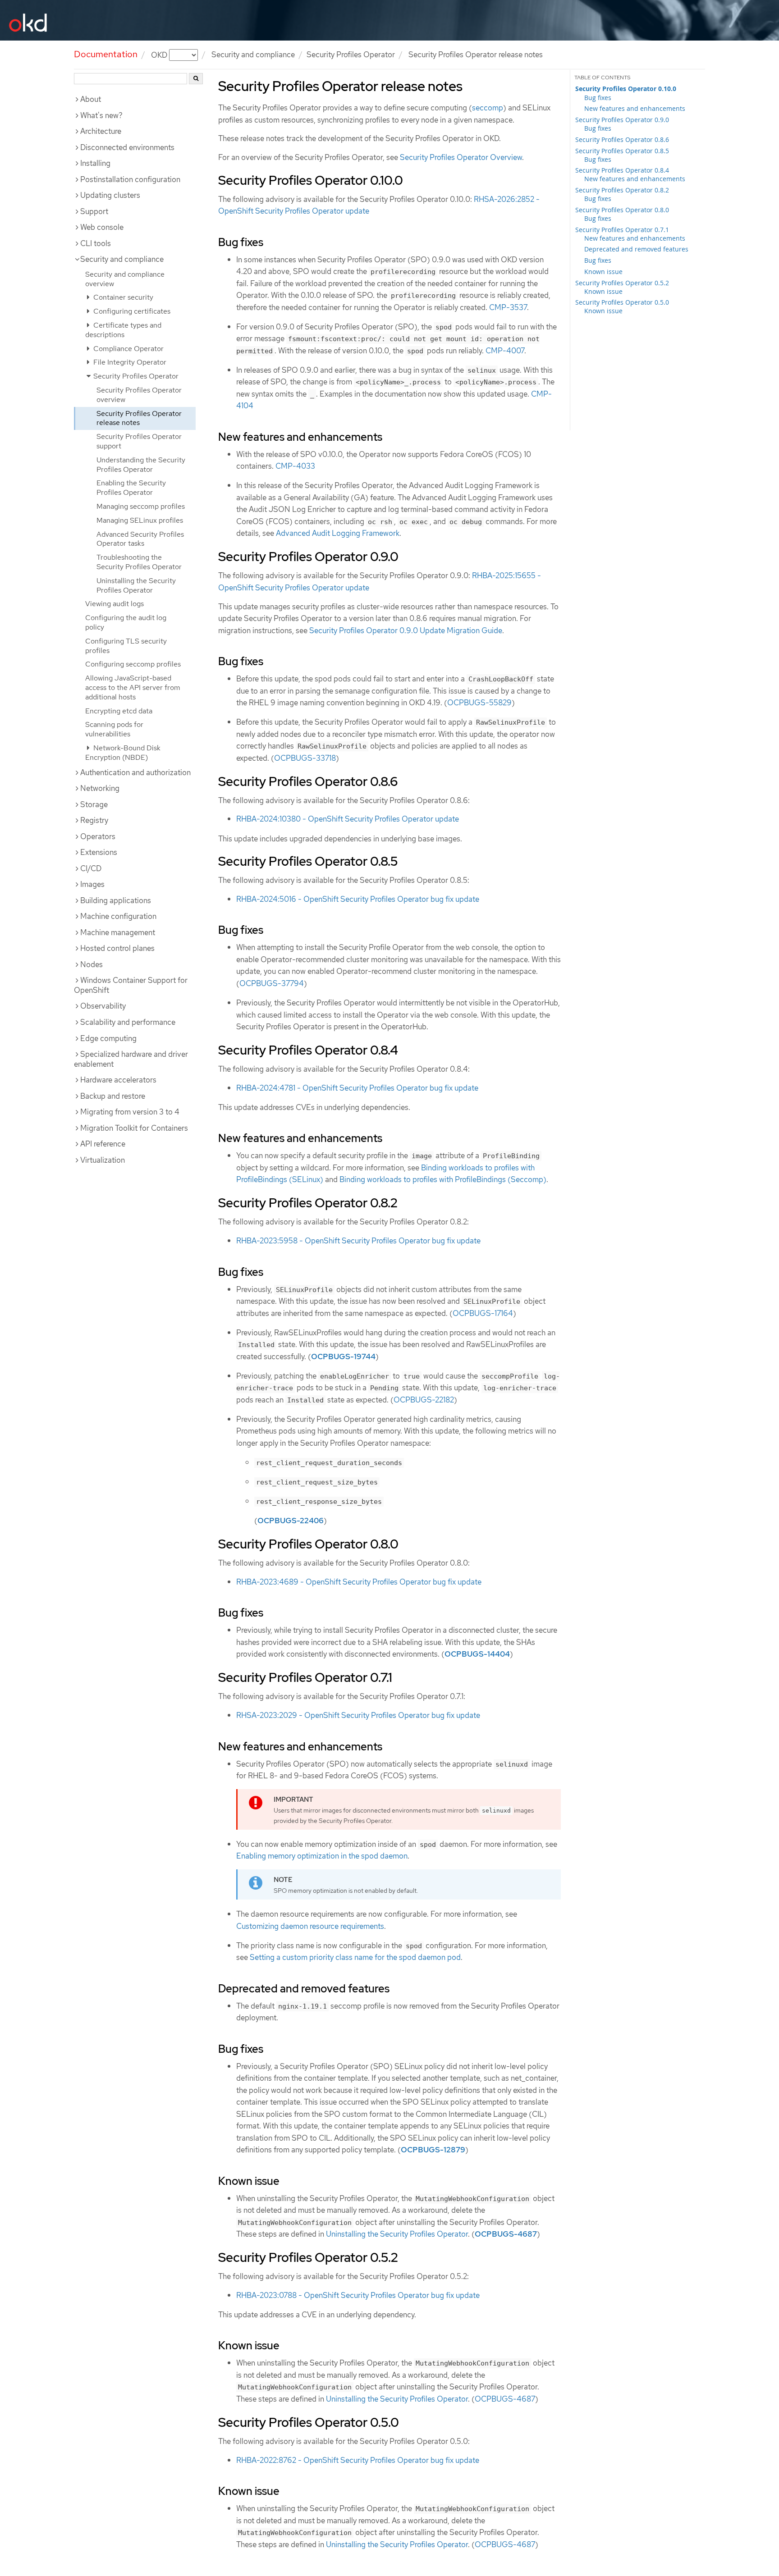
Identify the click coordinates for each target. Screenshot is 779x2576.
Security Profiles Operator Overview (461, 157)
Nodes (92, 964)
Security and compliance (253, 55)
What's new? (101, 115)
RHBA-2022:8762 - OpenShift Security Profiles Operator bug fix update (358, 2460)
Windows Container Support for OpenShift (131, 985)
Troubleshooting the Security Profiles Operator (139, 562)
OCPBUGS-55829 (479, 703)
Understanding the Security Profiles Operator (141, 465)
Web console (102, 227)
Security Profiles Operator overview (139, 395)
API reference (103, 1144)
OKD (160, 55)
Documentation (106, 54)
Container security (122, 297)
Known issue (603, 272)
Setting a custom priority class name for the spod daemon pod (355, 1957)
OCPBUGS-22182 (424, 1400)
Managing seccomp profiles (141, 506)
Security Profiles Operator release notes (139, 418)
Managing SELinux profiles (140, 520)
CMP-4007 (505, 351)
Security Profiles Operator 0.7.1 (622, 230)
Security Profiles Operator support (139, 441)
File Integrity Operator (129, 362)
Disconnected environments (127, 147)
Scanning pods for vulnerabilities (114, 729)
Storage (94, 804)
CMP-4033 (295, 466)
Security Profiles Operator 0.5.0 (622, 302)
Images (92, 884)
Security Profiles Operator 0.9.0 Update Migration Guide (406, 630)
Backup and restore (113, 1096)
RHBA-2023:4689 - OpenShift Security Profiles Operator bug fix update (359, 1582)
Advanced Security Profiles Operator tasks (140, 539)
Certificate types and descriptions (123, 330)
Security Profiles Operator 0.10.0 (626, 89)
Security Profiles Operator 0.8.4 (622, 170)
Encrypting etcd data (119, 711)
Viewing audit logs (115, 604)
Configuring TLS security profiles (126, 646)
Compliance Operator (128, 349)
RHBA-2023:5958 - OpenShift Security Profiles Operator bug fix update (358, 1241)
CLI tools (96, 243)
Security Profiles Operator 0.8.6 (622, 139)
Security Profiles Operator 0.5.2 (622, 283)
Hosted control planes (117, 948)
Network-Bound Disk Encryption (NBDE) (123, 753)
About (91, 99)
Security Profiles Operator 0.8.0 (622, 210)
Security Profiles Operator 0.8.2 (622, 190)
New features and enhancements (635, 108)
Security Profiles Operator (351, 55)
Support (94, 211)
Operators (98, 836)
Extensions (99, 852)
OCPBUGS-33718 (305, 758)
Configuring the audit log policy (126, 622)
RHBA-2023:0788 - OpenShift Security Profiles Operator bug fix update (358, 2295)
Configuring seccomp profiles (133, 664)
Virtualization (103, 1160)
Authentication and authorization (135, 772)
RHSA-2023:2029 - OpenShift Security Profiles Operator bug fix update (358, 1715)
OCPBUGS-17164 (483, 1313)
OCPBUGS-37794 (272, 983)
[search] (196, 79)
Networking (100, 788)
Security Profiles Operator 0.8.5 (622, 151)
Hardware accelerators (118, 1080)
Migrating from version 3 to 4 (130, 1112)
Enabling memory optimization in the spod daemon (322, 1856)
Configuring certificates (131, 311)
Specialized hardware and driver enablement (131, 1059)
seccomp (488, 108)
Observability (103, 1006)
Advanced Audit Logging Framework (338, 533)
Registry (94, 820)
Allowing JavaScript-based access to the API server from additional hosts (133, 687)
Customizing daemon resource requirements (310, 1926)
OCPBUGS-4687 (505, 2399)
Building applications (116, 900)
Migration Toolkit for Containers (134, 1128)
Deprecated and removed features (636, 249)
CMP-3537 (508, 307)
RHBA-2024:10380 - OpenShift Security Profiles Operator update (348, 819)
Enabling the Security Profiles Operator (131, 488)
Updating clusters (110, 195)
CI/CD (91, 868)
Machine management (118, 932)
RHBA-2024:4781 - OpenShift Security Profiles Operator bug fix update (357, 1088)
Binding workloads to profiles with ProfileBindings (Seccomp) (443, 1179)
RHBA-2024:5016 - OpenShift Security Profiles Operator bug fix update (358, 899)
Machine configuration (118, 916)
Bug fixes (598, 98)
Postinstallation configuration (130, 179)
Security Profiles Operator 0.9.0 (622, 120)
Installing (95, 163)
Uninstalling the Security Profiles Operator (136, 585)
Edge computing (108, 1038)
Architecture (101, 131)
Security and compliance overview (125, 279)
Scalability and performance (128, 1022)
